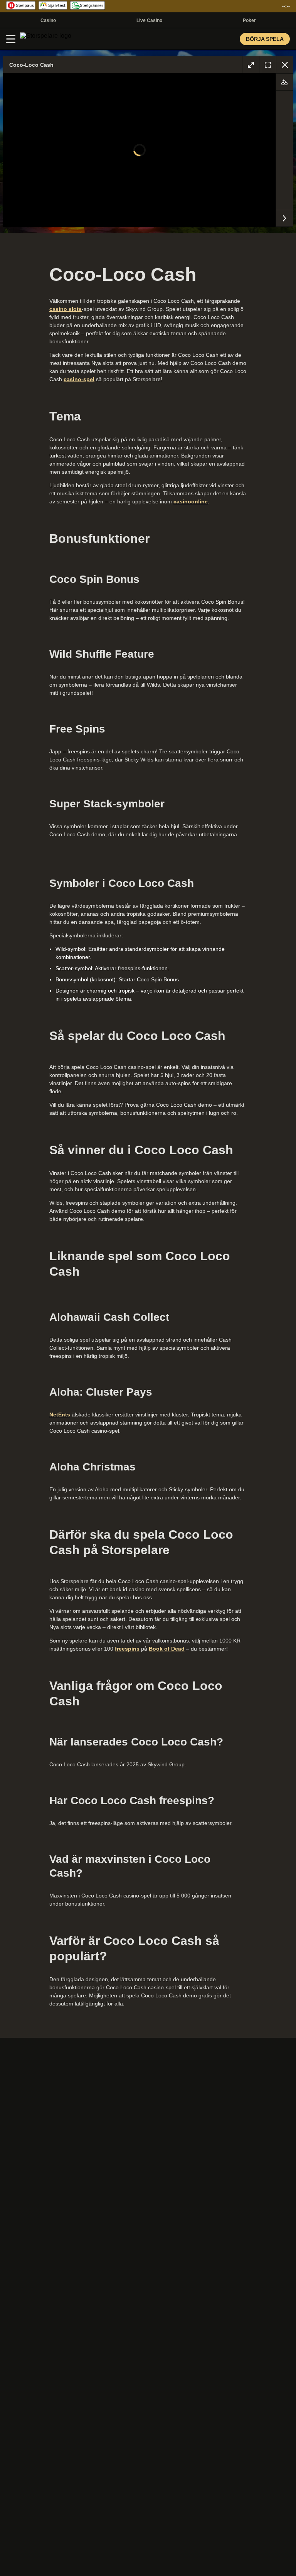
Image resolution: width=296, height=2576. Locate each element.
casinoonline (191, 501)
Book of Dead (167, 1649)
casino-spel (79, 379)
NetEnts (60, 1415)
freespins (127, 1649)
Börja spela (265, 39)
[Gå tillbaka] (284, 65)
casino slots (66, 309)
